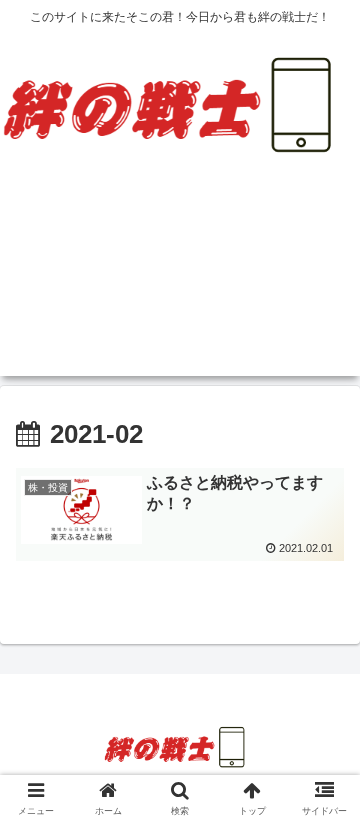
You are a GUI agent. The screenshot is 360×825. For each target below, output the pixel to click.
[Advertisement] (180, 284)
